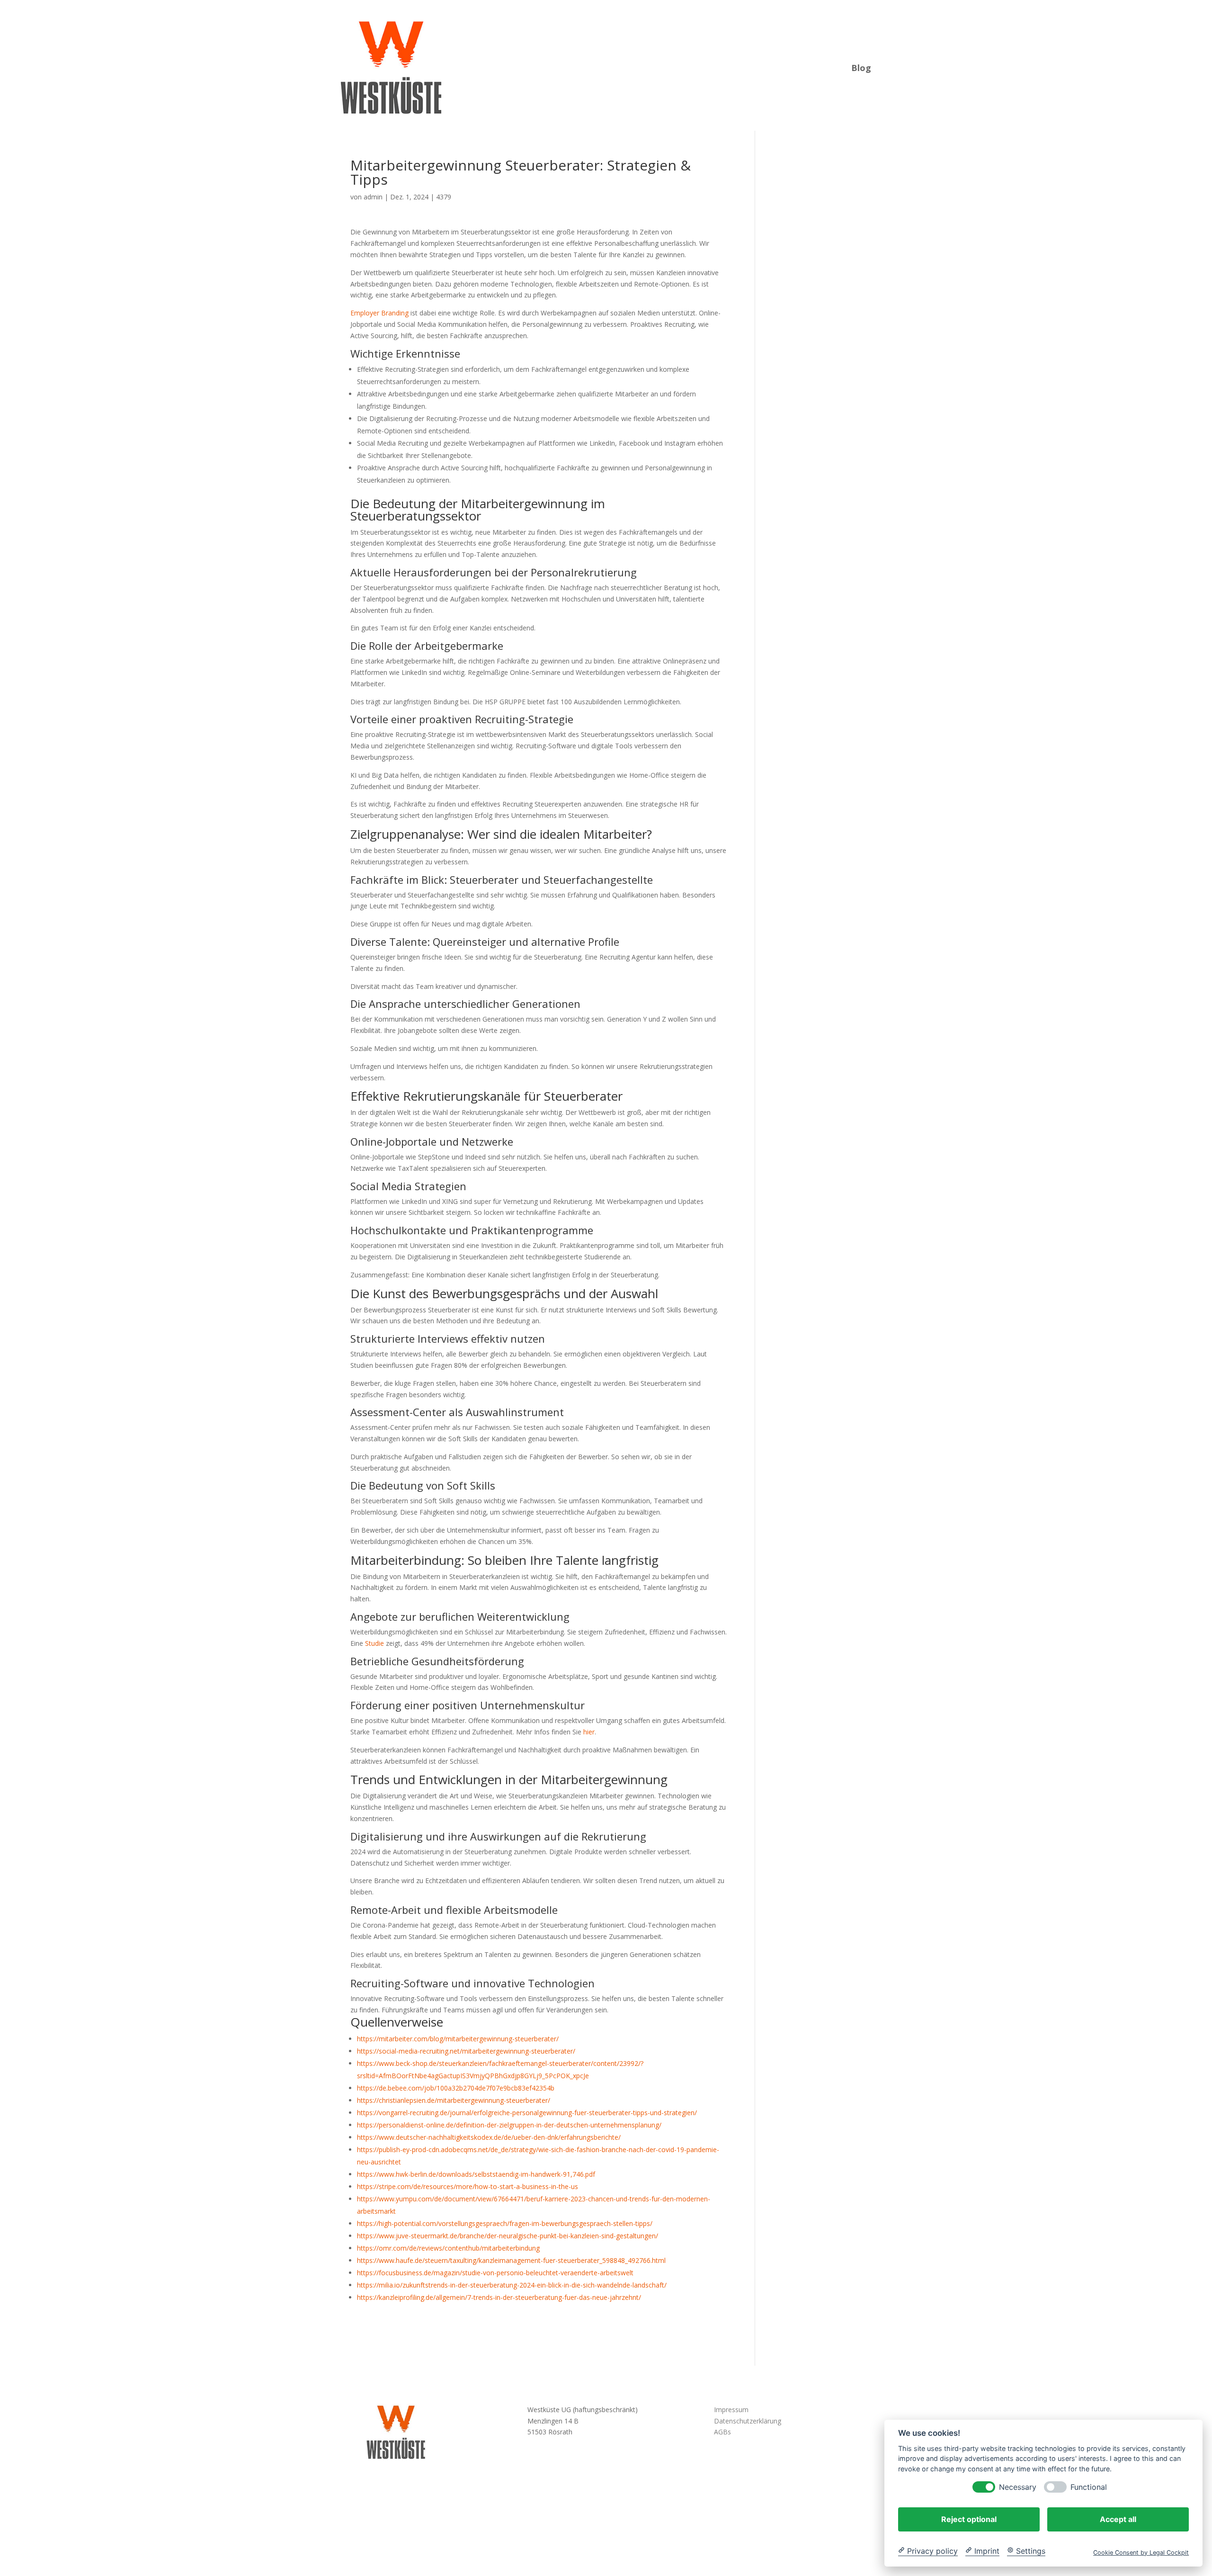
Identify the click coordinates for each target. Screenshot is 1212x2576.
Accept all (1118, 2519)
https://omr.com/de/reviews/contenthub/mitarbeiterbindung (448, 2248)
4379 (444, 197)
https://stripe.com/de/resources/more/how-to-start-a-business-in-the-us (468, 2186)
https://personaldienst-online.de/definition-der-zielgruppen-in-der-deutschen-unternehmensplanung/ (509, 2125)
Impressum (731, 2410)
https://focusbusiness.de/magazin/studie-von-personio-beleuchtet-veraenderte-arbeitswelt (495, 2273)
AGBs (722, 2432)
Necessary (1018, 2487)
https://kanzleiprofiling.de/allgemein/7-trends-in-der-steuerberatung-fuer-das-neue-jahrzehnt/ (499, 2297)
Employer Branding (379, 313)
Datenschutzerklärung (748, 2421)
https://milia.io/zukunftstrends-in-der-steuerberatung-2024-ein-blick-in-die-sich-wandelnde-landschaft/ (512, 2285)
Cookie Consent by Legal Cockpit (1141, 2552)
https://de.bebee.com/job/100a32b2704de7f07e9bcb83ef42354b (456, 2088)
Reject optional (969, 2519)
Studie (374, 1643)
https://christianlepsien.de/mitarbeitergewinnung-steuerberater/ (454, 2100)
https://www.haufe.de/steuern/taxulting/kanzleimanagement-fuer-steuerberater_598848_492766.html (511, 2260)
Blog (861, 67)
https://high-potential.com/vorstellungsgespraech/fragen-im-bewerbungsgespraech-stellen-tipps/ (505, 2223)
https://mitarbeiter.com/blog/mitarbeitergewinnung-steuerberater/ (458, 2039)
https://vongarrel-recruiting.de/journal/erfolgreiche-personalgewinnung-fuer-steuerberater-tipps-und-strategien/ (527, 2113)
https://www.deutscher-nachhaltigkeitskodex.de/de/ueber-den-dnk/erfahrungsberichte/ (489, 2137)
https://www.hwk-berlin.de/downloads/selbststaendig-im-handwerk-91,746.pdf (476, 2174)
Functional (1089, 2487)
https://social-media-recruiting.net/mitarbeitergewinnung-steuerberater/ (466, 2051)
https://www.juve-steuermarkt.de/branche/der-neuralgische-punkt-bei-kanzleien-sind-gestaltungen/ (508, 2236)
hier (589, 1732)
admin (373, 197)
